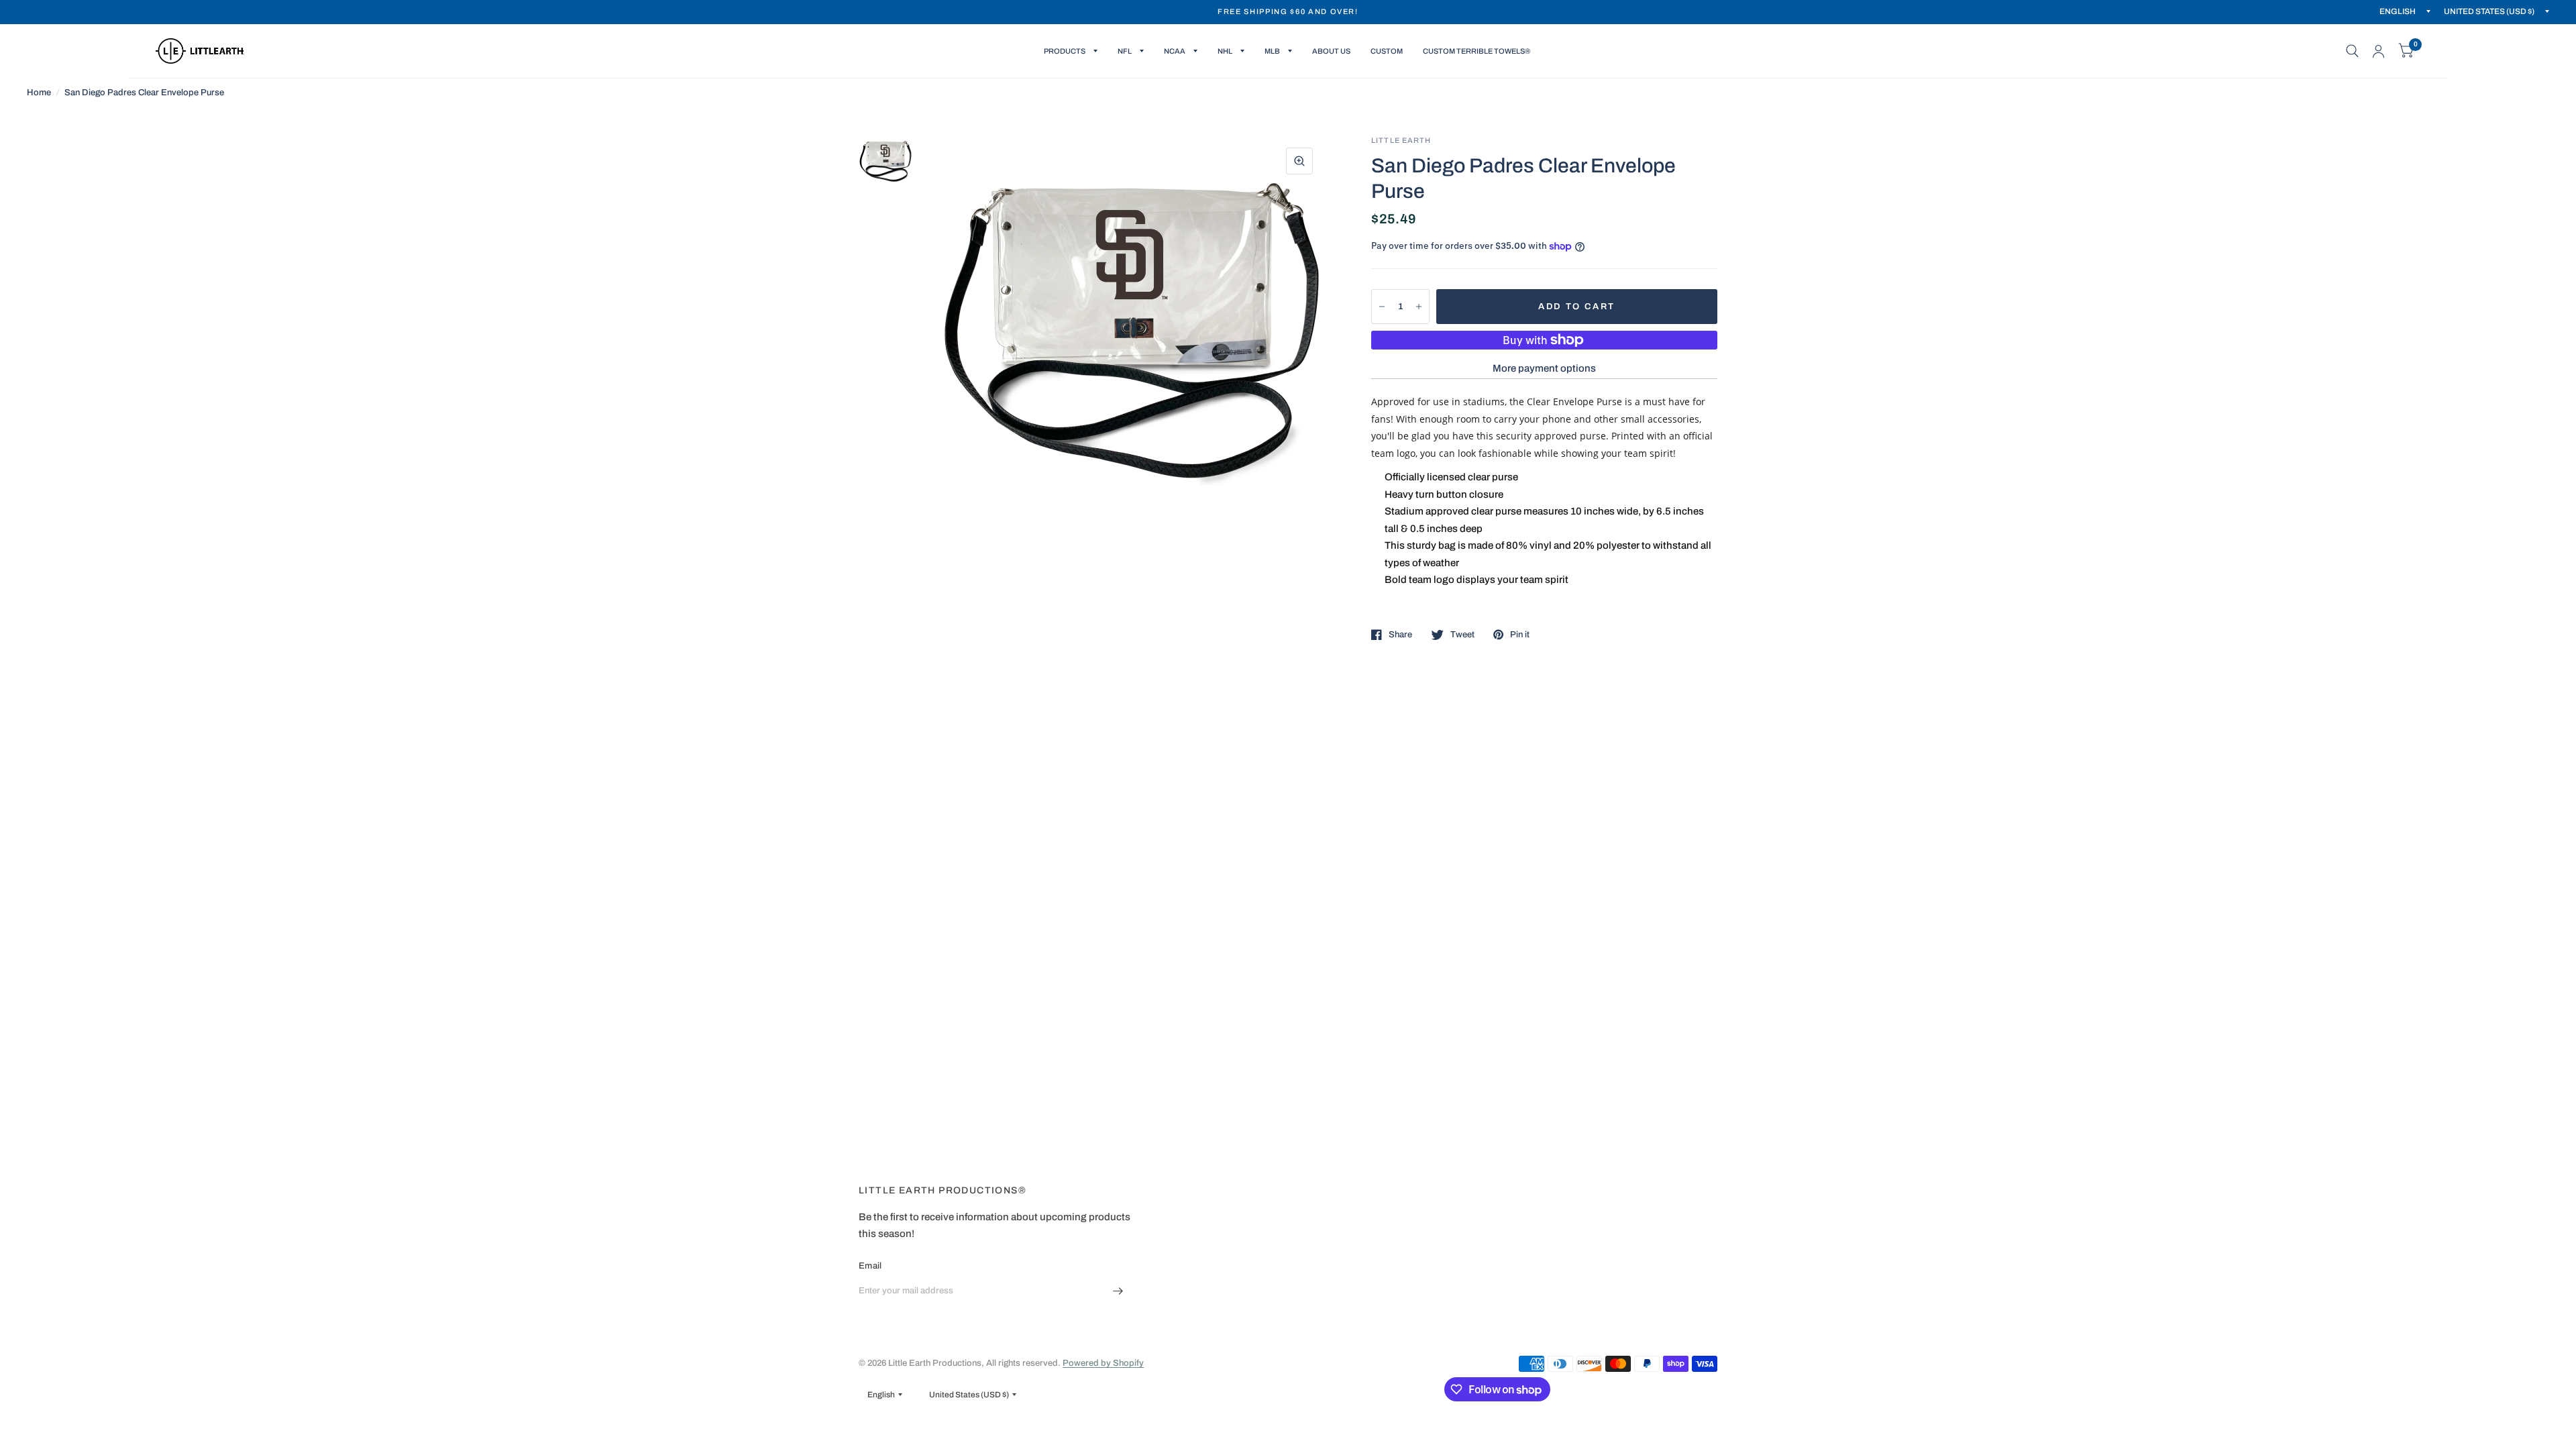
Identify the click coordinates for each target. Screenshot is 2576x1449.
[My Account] (2378, 51)
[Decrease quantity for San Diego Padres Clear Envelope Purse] (1382, 307)
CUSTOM (1387, 51)
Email (870, 1266)
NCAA (1175, 51)
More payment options (1544, 368)
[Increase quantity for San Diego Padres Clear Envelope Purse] (1419, 307)
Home (39, 93)
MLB (1272, 51)
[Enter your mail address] (1118, 1291)
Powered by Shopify (1103, 1363)
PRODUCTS (1065, 51)
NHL (1225, 51)
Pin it (1520, 635)
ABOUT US (1331, 51)
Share (1400, 635)
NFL (1125, 51)
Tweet (1462, 635)
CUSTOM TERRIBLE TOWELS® (1477, 51)
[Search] (2352, 51)
